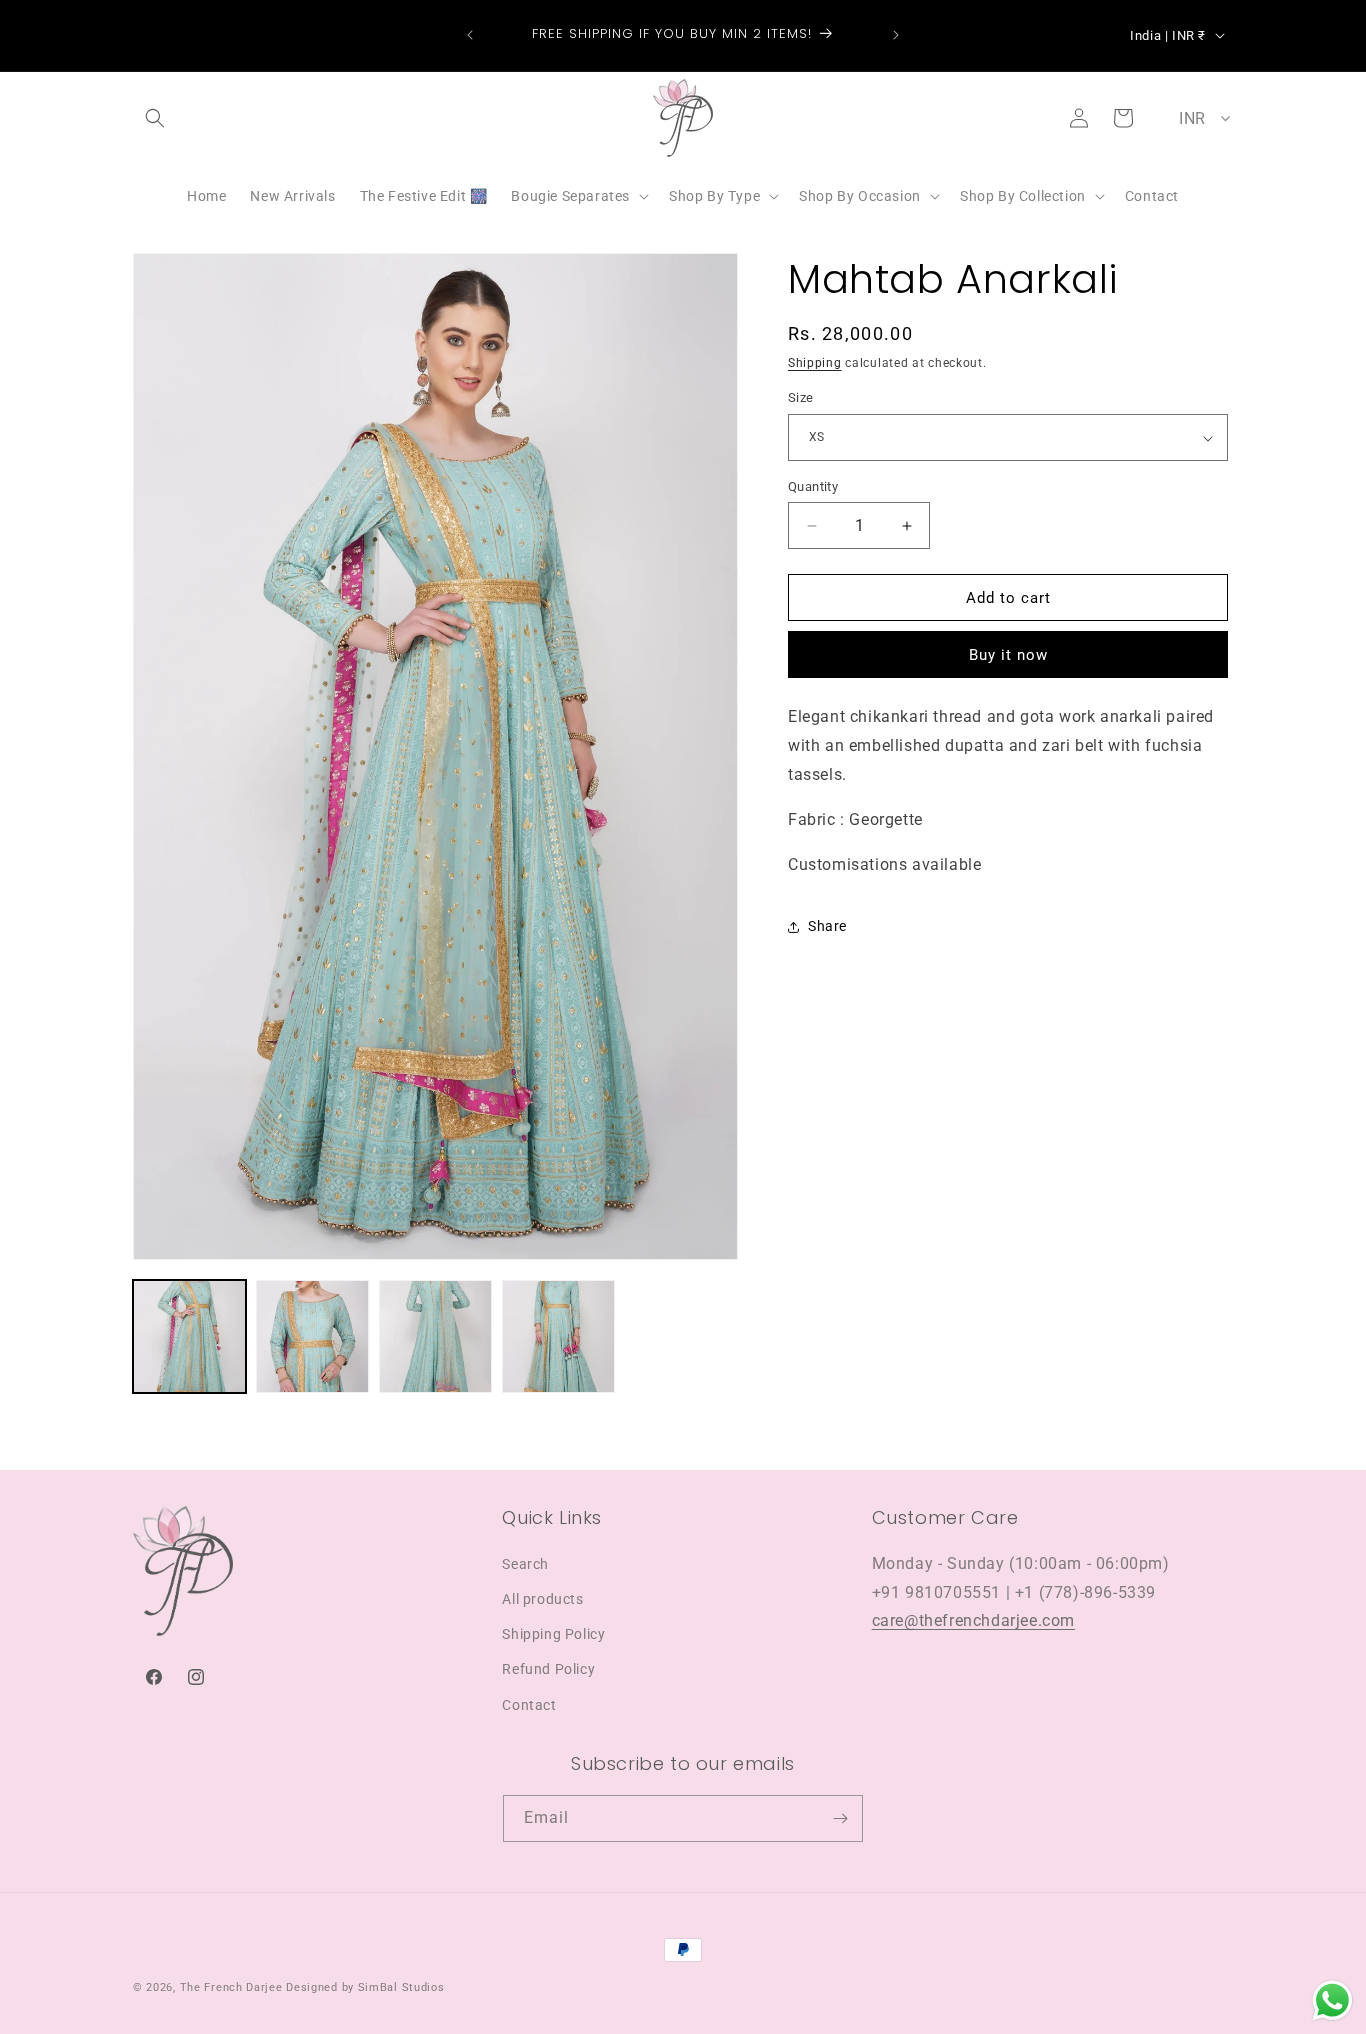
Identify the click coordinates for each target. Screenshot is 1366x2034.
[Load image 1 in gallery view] (189, 1336)
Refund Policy (548, 1669)
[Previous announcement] (470, 35)
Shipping (815, 363)
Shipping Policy (553, 1633)
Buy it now (1008, 656)
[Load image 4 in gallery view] (558, 1336)
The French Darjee (231, 1987)
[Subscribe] (840, 1818)
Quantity (813, 486)
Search (525, 1563)
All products (542, 1598)
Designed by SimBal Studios (365, 1987)
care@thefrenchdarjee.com (973, 1620)
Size (801, 398)
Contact (529, 1704)
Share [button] (827, 926)
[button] (155, 118)
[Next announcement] (896, 35)
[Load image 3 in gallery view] (435, 1336)
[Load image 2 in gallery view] (312, 1336)
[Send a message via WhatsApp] (1332, 2000)
